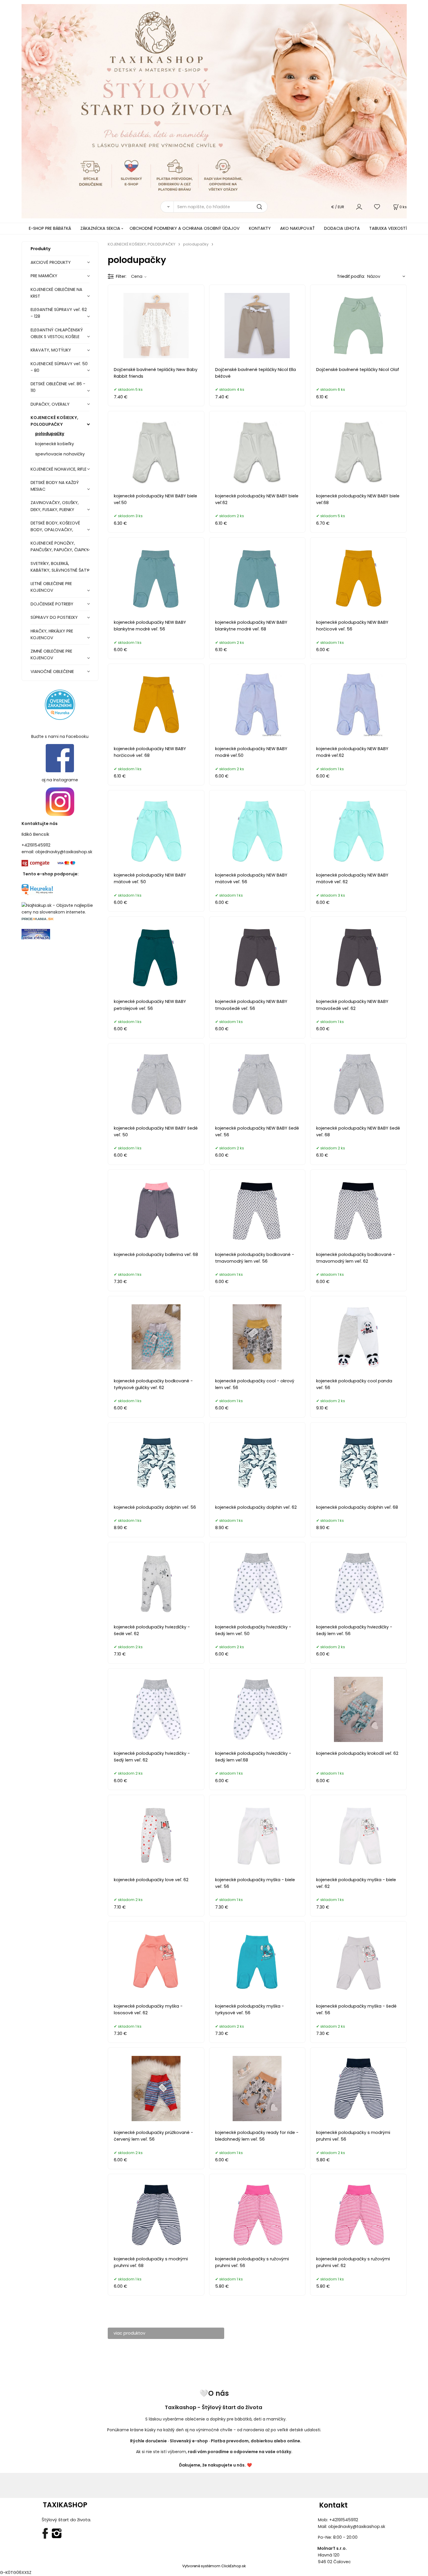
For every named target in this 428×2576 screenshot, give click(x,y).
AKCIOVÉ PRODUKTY (51, 262)
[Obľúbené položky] (377, 207)
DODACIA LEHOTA (342, 228)
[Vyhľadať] (167, 207)
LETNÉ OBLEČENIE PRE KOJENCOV (51, 587)
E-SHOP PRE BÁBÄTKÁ (50, 228)
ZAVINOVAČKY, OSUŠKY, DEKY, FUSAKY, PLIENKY (55, 506)
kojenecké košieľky (55, 444)
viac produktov (129, 2333)
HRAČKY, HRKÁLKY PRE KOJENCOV (52, 634)
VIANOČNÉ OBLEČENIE (52, 672)
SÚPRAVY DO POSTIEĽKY (54, 617)
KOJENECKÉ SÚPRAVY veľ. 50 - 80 (59, 367)
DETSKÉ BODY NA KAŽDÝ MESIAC (55, 486)
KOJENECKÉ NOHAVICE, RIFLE (59, 469)
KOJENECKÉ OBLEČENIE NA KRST (56, 293)
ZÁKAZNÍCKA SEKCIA (100, 228)
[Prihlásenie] (359, 207)
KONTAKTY (260, 228)
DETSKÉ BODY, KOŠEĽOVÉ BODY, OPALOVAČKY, (55, 526)
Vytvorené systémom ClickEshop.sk (214, 2566)
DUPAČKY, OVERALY (50, 404)
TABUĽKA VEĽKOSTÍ (388, 228)
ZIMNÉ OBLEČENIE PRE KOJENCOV (51, 654)
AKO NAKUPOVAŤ (297, 228)
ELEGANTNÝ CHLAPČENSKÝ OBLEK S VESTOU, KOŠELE (57, 333)
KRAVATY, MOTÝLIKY (51, 350)
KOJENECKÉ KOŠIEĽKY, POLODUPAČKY (54, 421)
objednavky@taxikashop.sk (64, 852)
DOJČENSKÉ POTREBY (52, 604)
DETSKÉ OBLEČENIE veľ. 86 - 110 (58, 387)
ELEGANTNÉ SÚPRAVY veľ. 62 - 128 (59, 313)
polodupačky (50, 434)
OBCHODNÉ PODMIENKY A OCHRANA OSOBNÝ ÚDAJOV (185, 228)
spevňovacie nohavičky (60, 454)
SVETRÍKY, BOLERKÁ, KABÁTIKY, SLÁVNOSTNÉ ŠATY (60, 567)
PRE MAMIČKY (44, 276)
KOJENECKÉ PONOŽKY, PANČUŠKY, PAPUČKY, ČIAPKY (60, 546)
